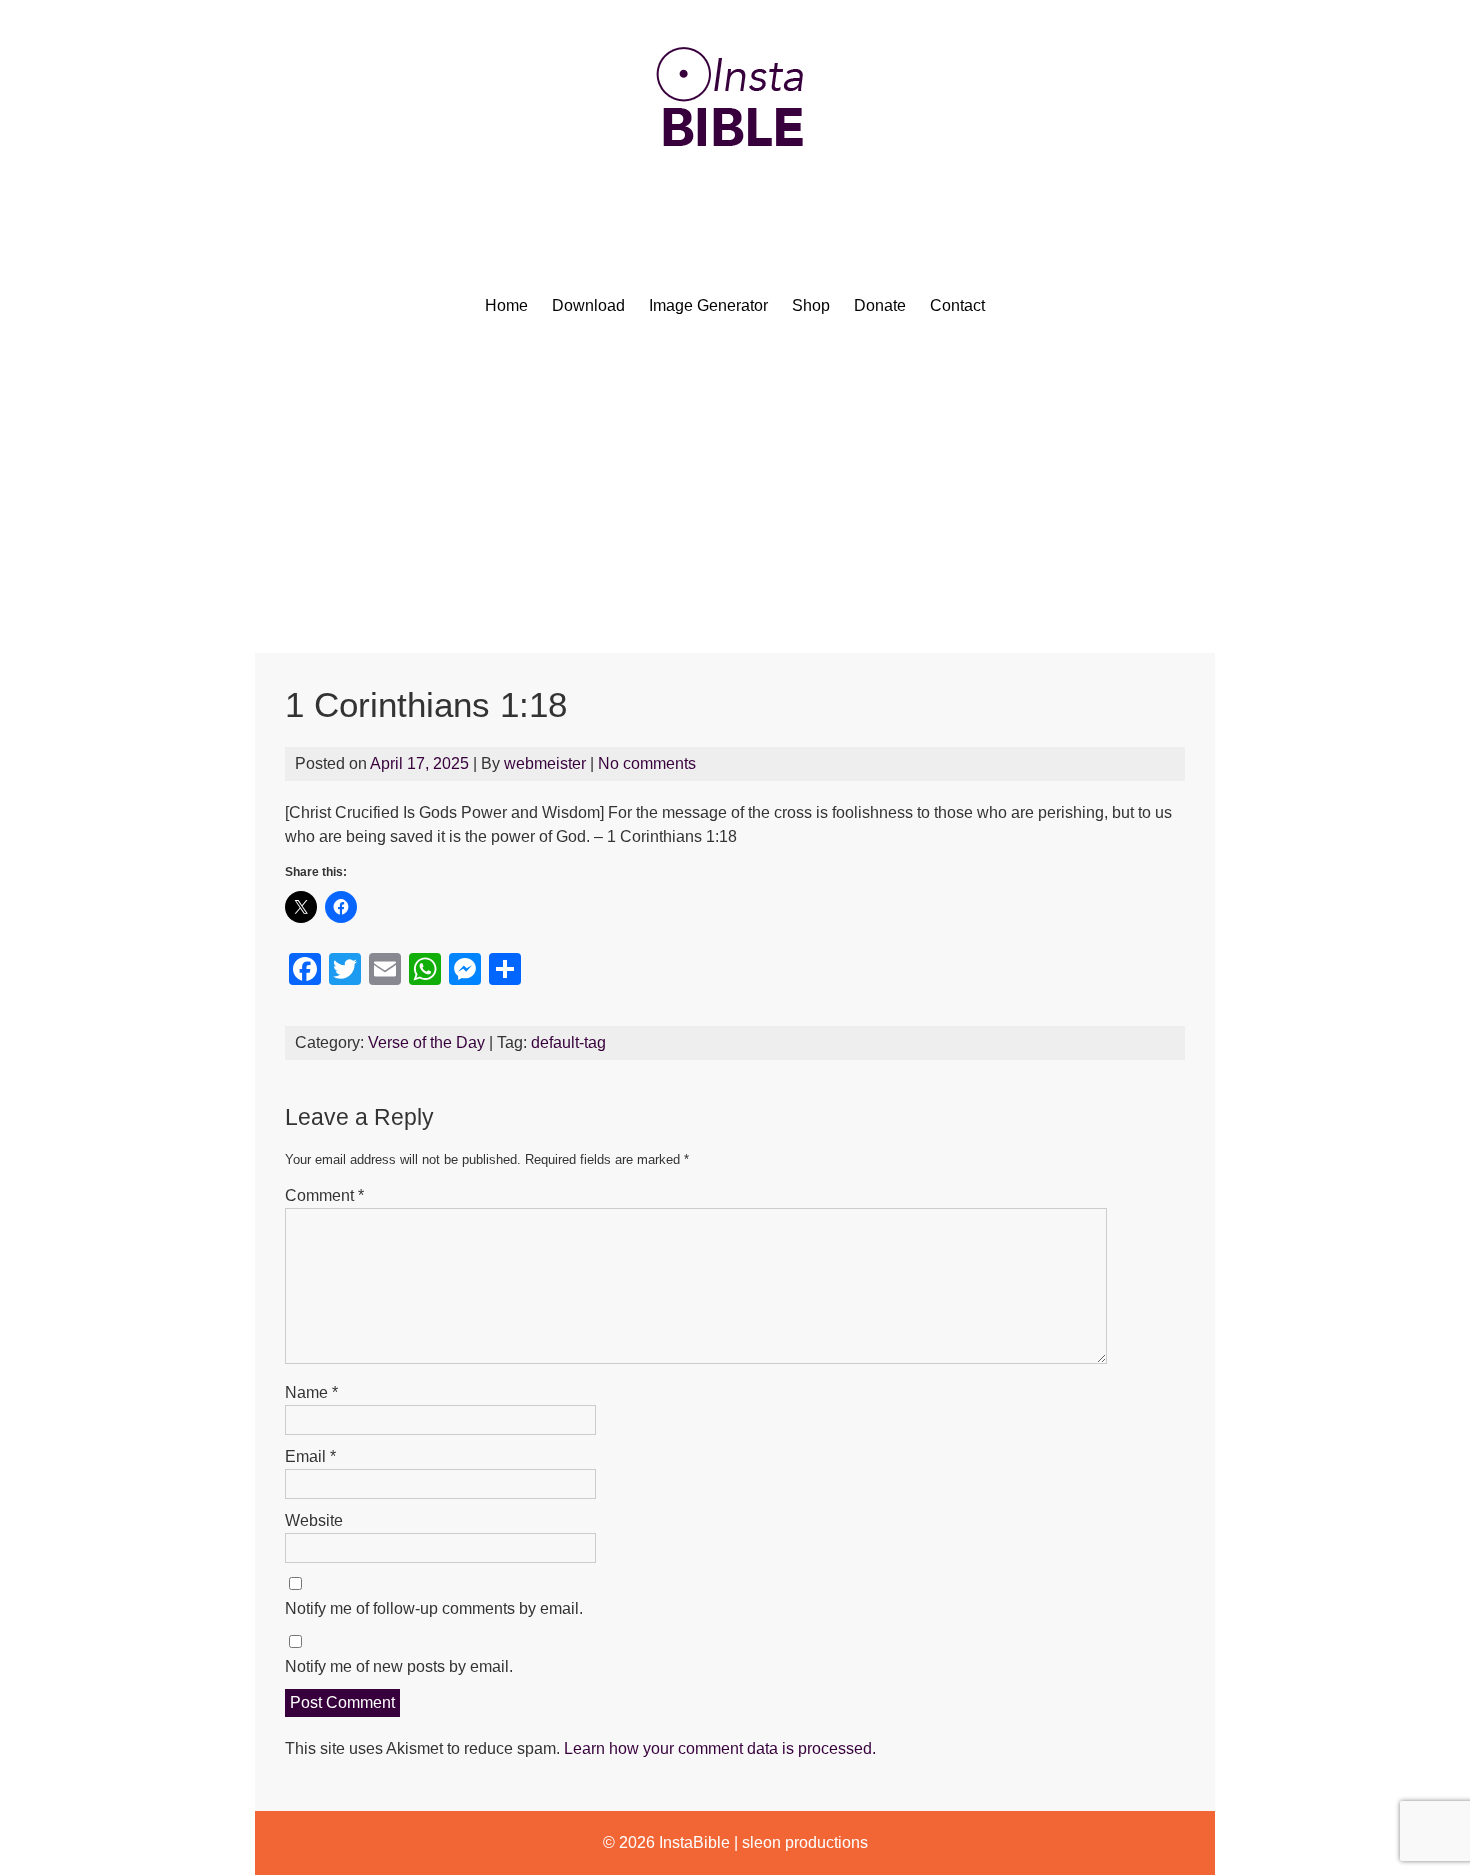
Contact (957, 305)
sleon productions (805, 1842)
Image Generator (708, 305)
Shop (811, 305)
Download (588, 305)
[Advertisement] (735, 503)
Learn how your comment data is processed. (720, 1748)
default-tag (568, 1042)
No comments (647, 763)
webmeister (545, 763)
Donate (880, 305)
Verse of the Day (426, 1042)
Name (311, 1392)
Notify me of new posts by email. (399, 1666)
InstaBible (694, 1842)
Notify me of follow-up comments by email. (434, 1608)
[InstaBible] (735, 194)
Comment (324, 1195)
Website (314, 1520)
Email (310, 1456)
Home (506, 305)
